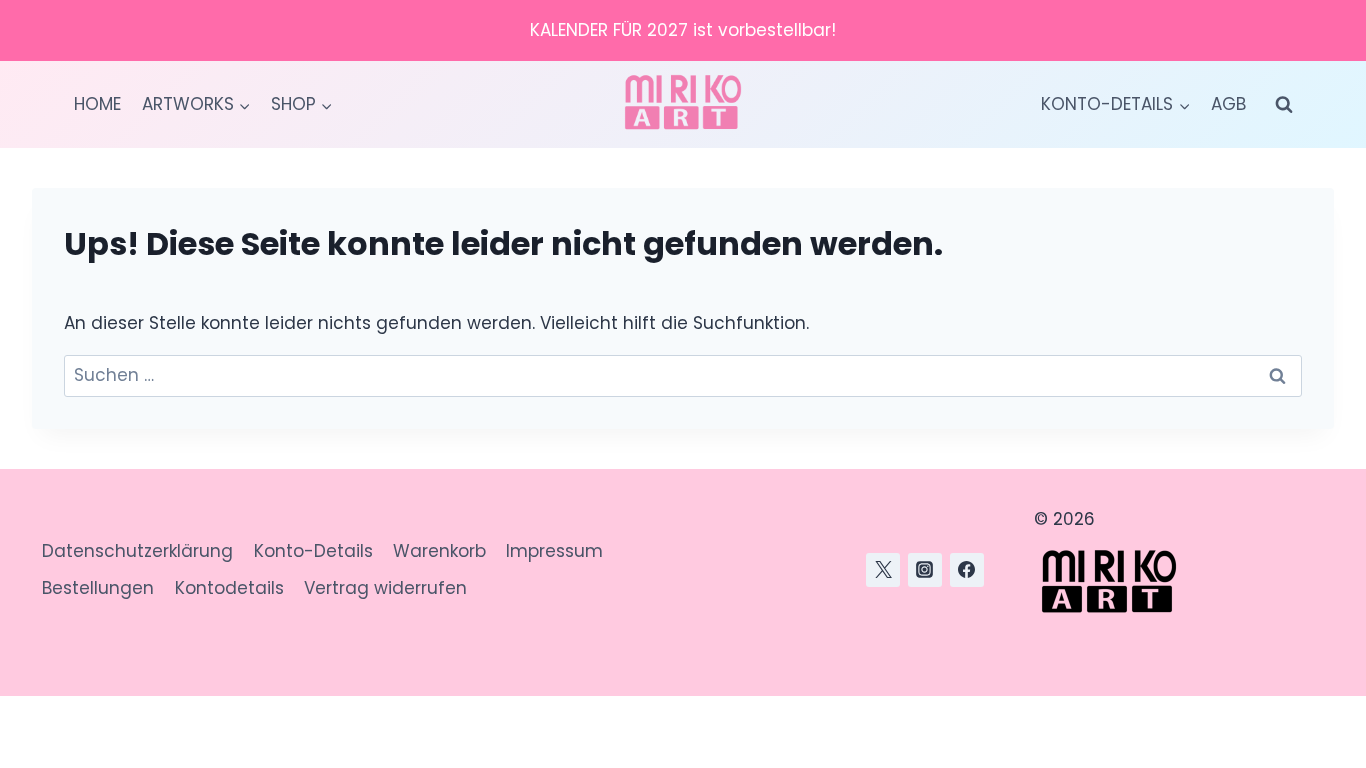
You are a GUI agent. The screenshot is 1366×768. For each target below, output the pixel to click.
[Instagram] (925, 570)
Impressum (554, 551)
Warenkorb (439, 551)
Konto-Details (313, 551)
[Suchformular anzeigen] (1284, 105)
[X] (883, 570)
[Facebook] (967, 570)
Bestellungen (98, 588)
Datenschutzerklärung (137, 551)
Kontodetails (229, 588)
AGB (1228, 104)
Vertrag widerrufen (385, 588)
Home (97, 104)
